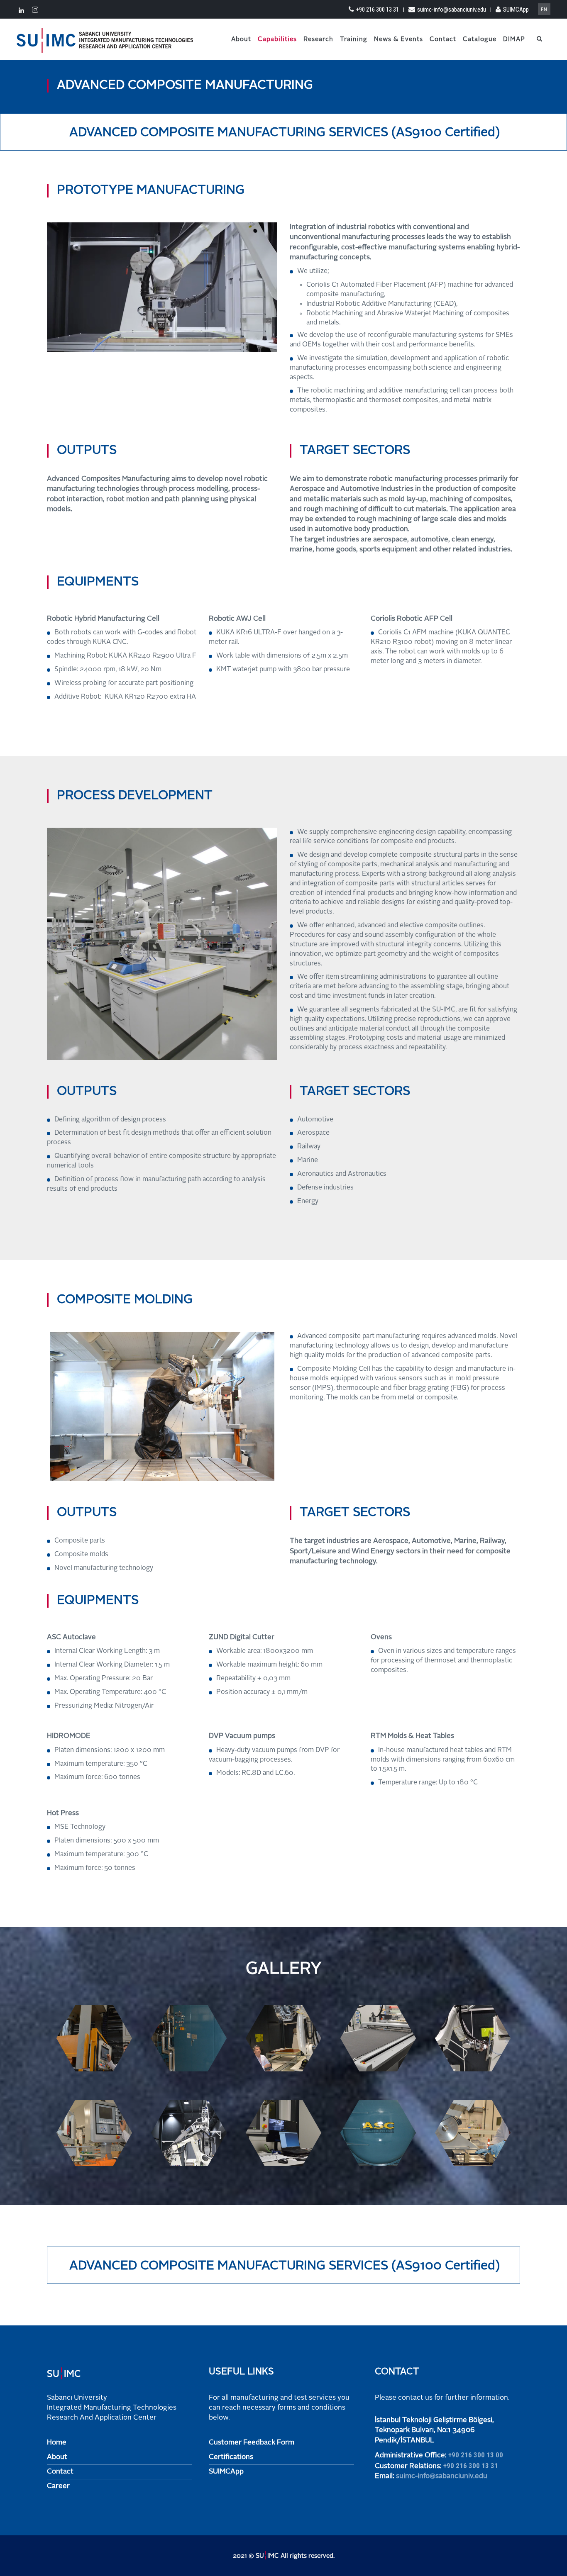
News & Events (398, 40)
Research (318, 40)
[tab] (283, 132)
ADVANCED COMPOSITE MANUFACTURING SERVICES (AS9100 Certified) (285, 133)
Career (58, 2486)
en (544, 10)
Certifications (231, 2457)
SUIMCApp (516, 10)
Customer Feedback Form (252, 2443)
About (241, 40)
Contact (443, 40)
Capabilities (277, 40)
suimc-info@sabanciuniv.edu (452, 10)
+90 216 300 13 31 (378, 10)
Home (57, 2443)
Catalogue (480, 40)
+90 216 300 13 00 (476, 2455)
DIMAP (514, 40)
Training (354, 40)
